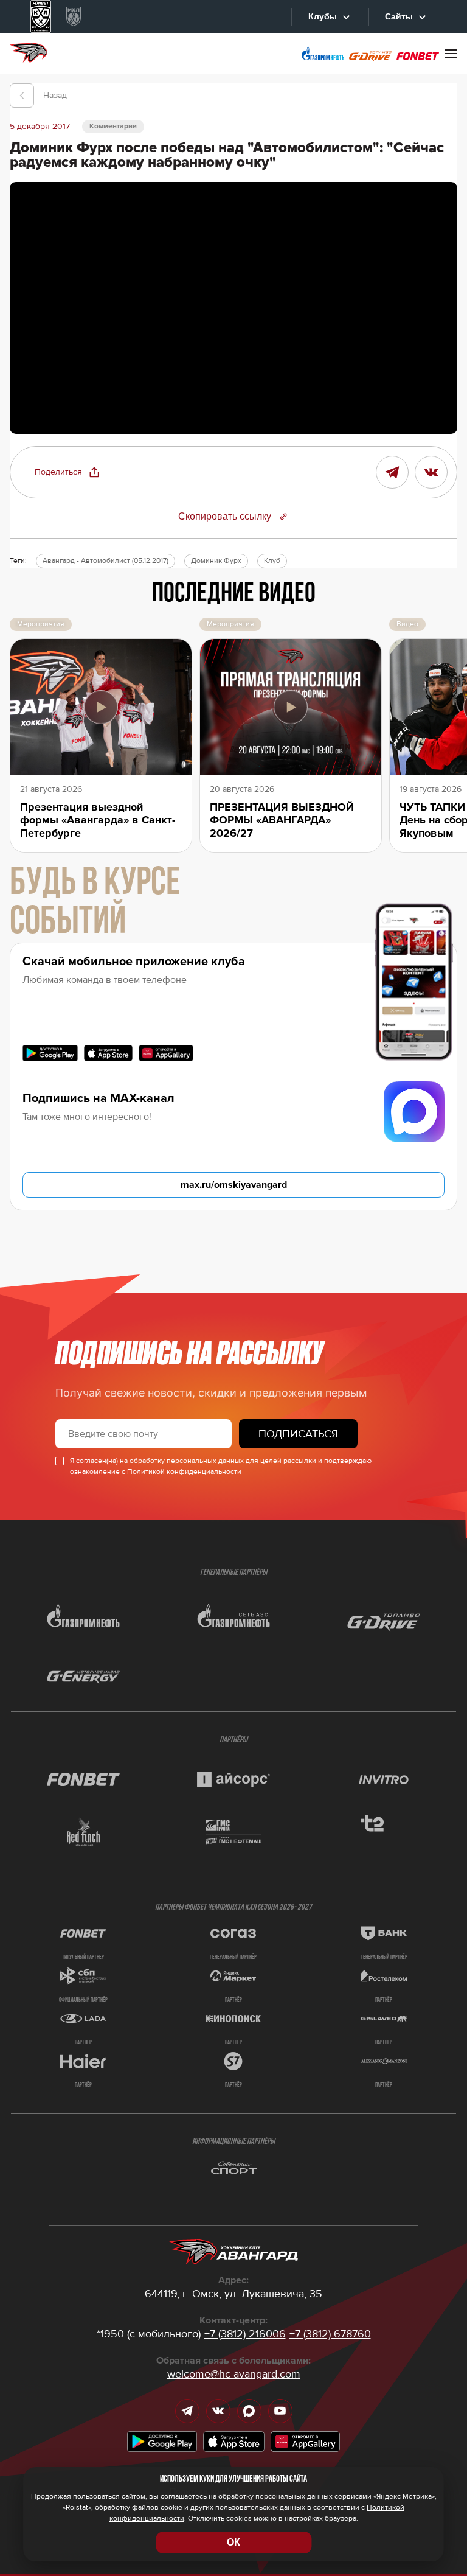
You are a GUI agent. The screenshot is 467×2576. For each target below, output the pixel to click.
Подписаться (298, 1434)
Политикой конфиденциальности (184, 1472)
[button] (67, 472)
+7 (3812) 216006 (245, 2334)
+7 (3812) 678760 (330, 2334)
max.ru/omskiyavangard (234, 1185)
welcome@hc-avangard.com (234, 2374)
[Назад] (22, 96)
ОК (233, 2542)
